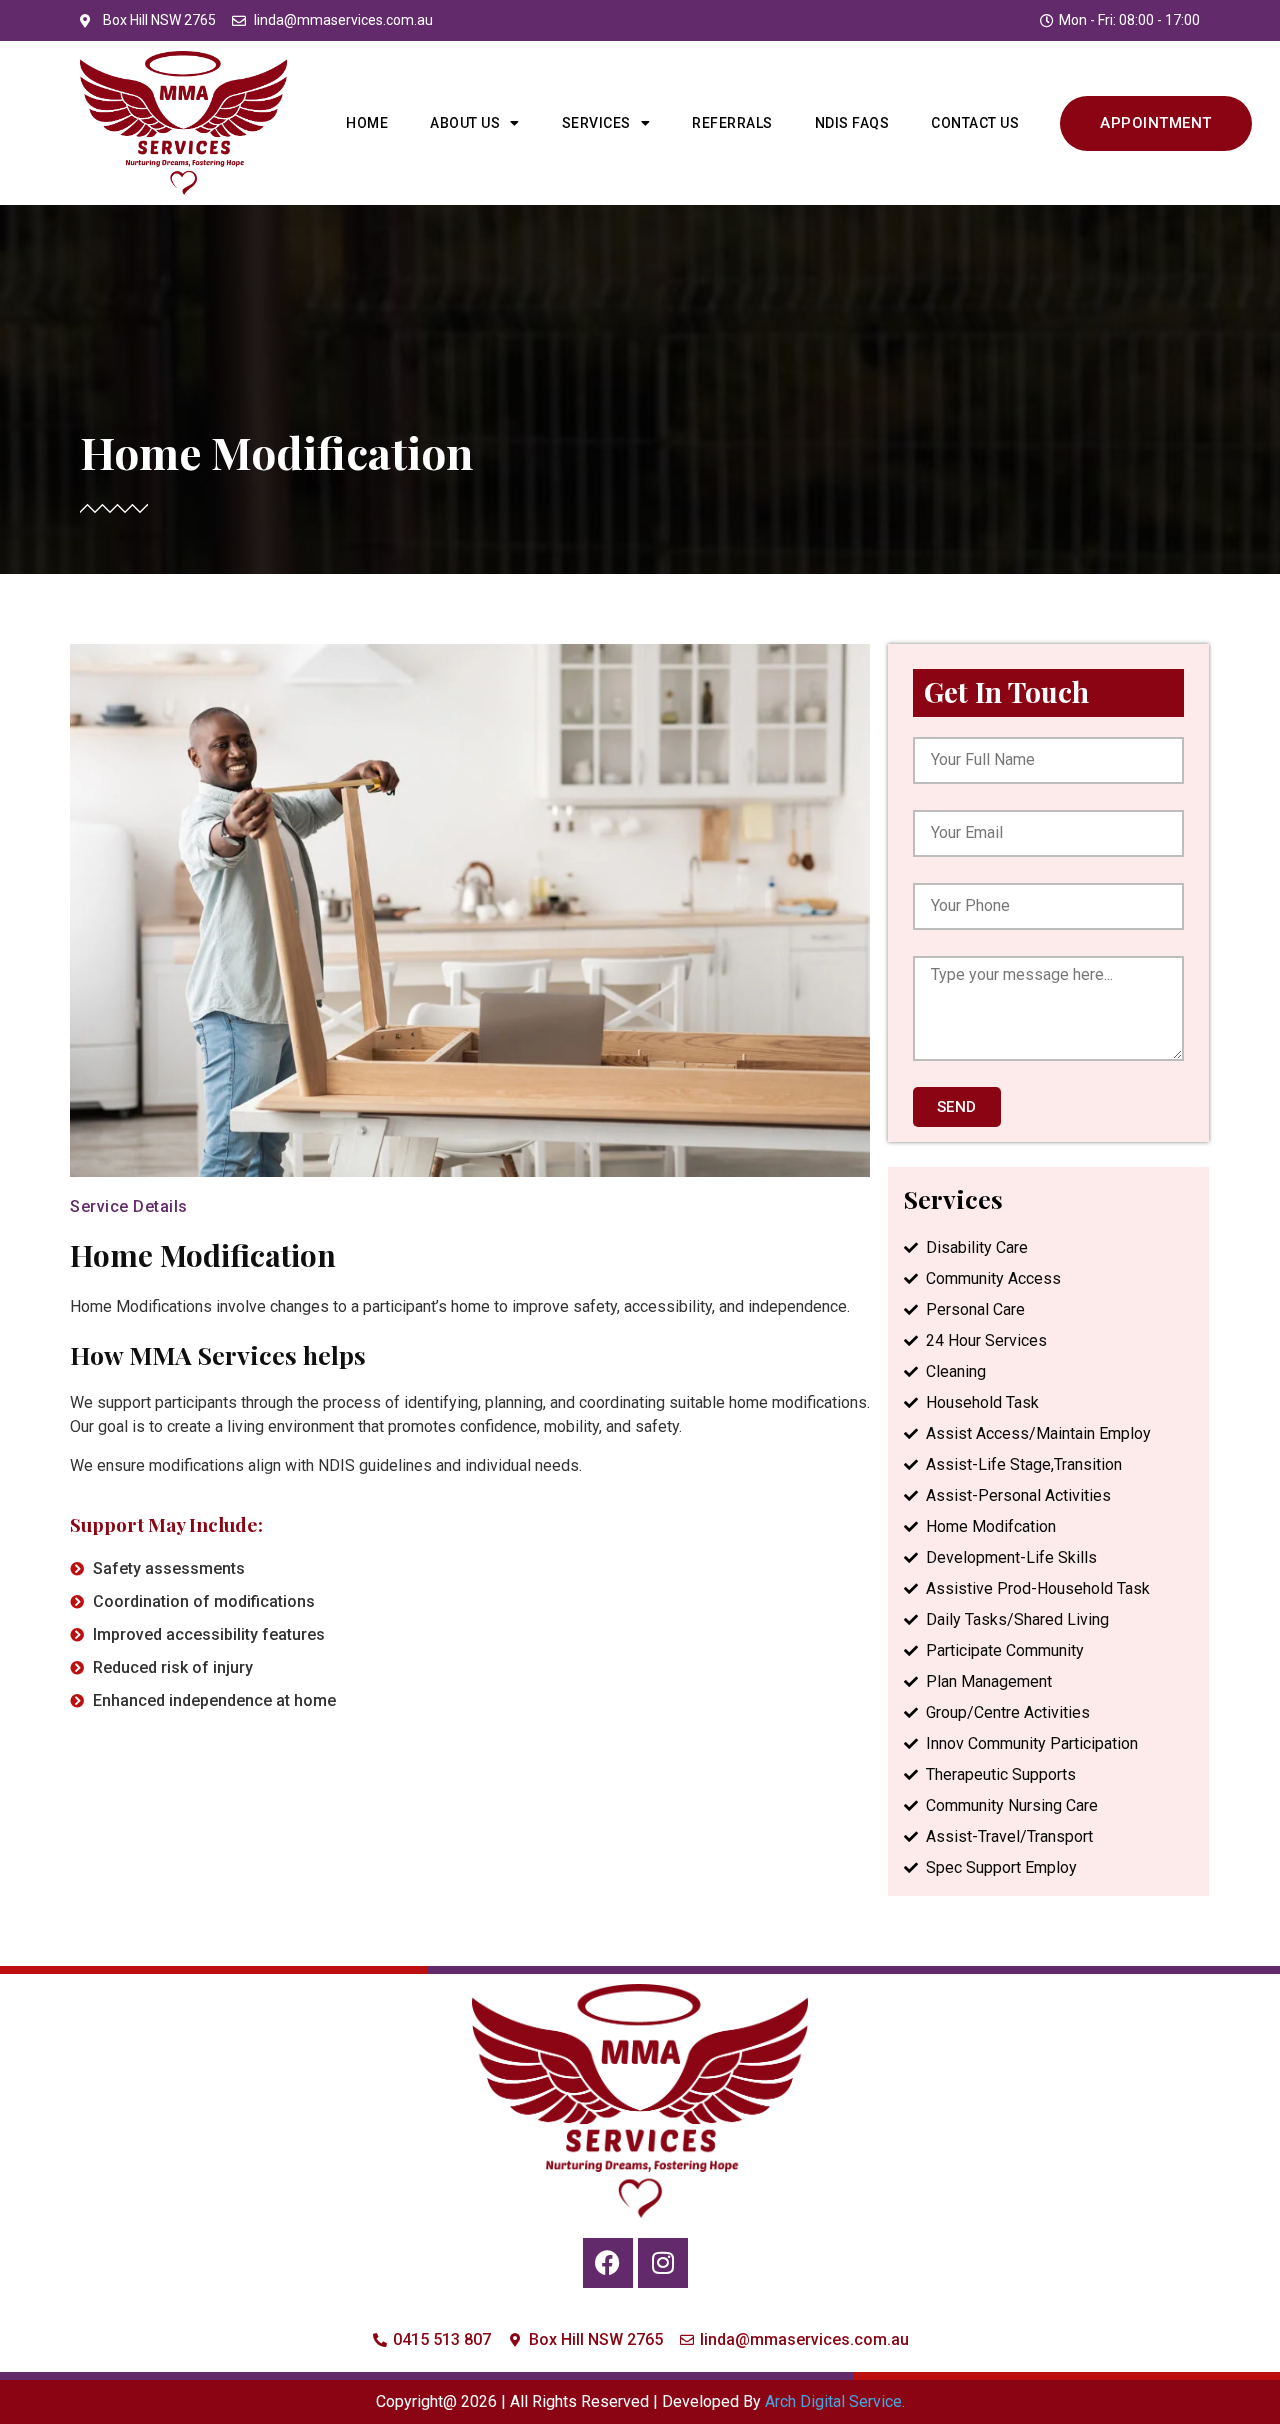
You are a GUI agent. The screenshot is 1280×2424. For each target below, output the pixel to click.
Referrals (732, 123)
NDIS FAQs (852, 123)
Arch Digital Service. (835, 2401)
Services (596, 123)
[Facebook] (608, 2263)
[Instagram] (663, 2263)
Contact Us (975, 123)
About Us (465, 123)
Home (367, 123)
